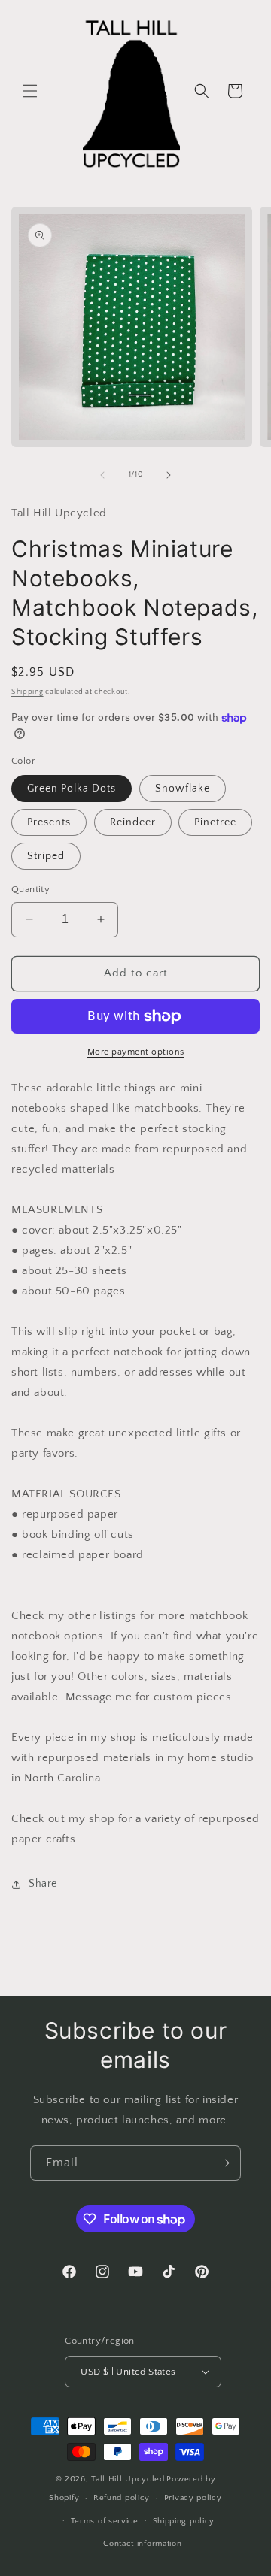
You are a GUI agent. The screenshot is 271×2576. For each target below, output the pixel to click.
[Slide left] (102, 475)
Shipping (27, 692)
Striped (46, 856)
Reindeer (133, 822)
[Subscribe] (224, 2163)
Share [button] (43, 1884)
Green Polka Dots (72, 789)
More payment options (136, 1052)
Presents (49, 822)
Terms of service (105, 2521)
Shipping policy (184, 2521)
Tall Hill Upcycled (128, 2479)
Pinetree (215, 822)
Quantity (30, 889)
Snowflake (183, 789)
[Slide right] (169, 475)
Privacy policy (193, 2498)
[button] (30, 91)
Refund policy (122, 2498)
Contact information (142, 2544)
